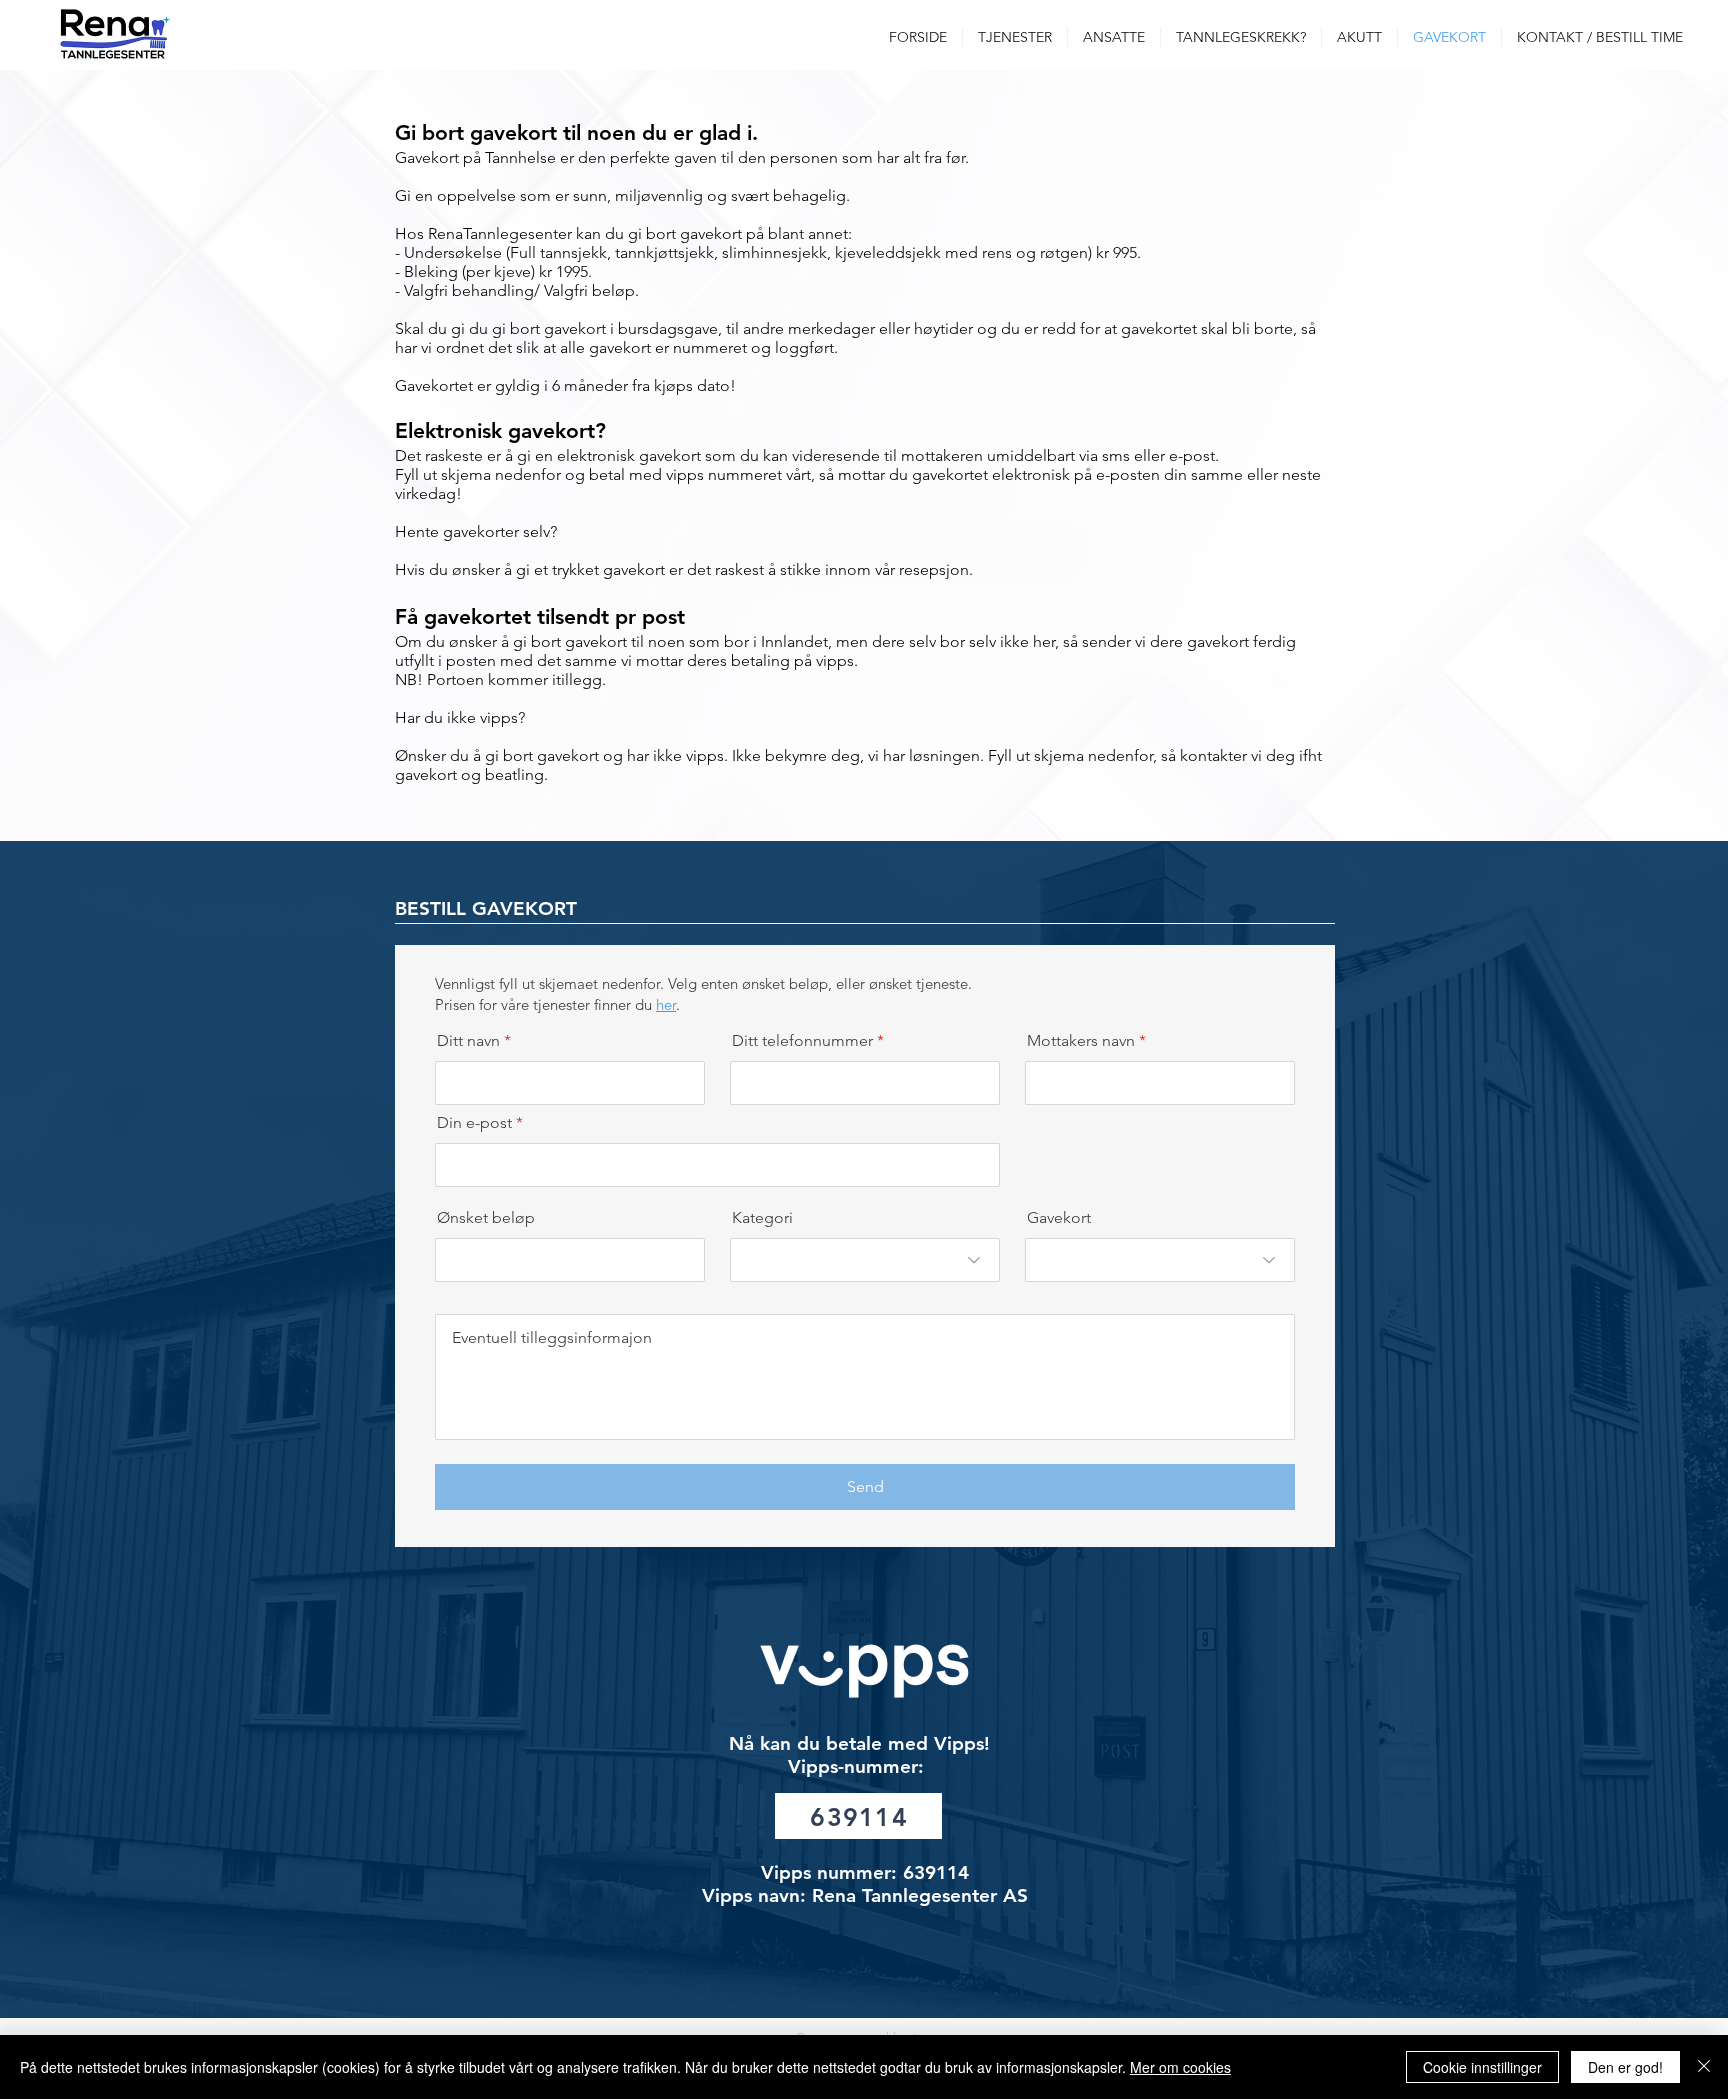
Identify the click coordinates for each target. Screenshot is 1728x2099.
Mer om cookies (1180, 2067)
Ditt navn (468, 1041)
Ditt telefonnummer (802, 1041)
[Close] (1704, 2067)
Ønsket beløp (486, 1218)
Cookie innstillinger (1482, 2067)
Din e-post (474, 1123)
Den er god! (1625, 2067)
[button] (1015, 37)
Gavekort (1059, 1218)
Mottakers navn (1081, 1041)
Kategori (762, 1218)
